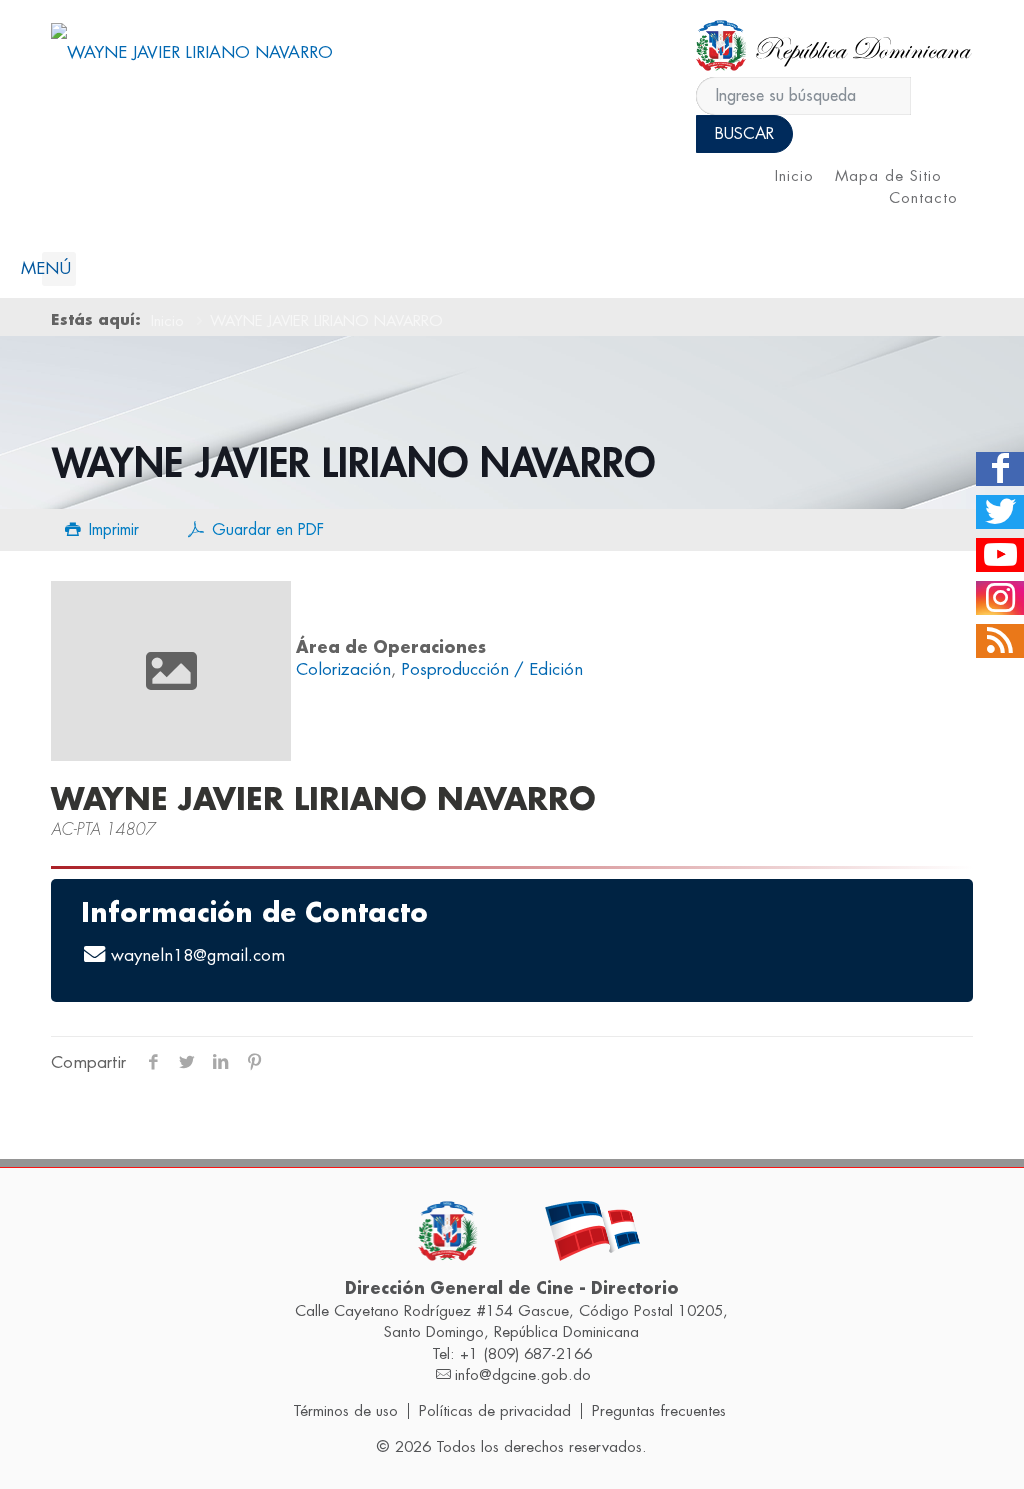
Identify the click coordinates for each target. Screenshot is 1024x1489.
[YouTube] (1000, 555)
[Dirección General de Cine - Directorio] (192, 52)
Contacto (923, 198)
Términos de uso (345, 1411)
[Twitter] (1000, 512)
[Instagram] (1000, 598)
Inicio (794, 176)
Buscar (744, 134)
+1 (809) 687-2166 (526, 1354)
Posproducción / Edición (492, 669)
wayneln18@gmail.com (198, 955)
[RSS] (1000, 641)
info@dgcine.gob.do (523, 1375)
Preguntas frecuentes (659, 1411)
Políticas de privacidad (495, 1411)
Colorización (343, 669)
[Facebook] (1000, 469)
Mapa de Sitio (888, 176)
